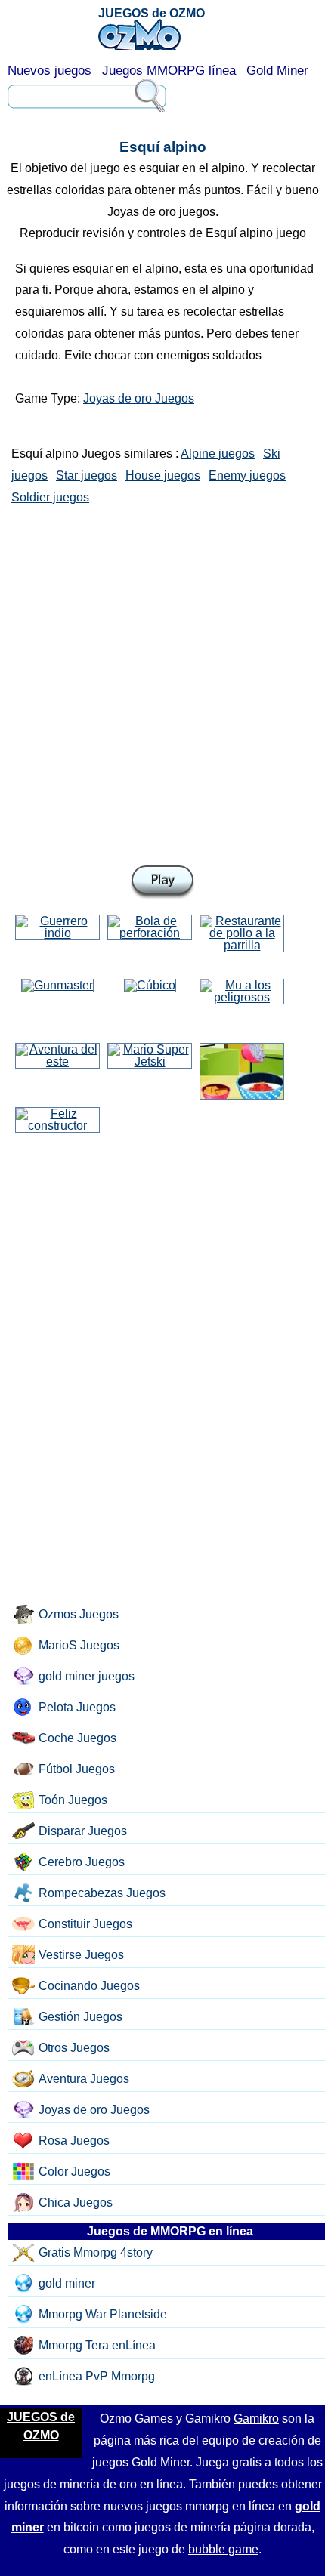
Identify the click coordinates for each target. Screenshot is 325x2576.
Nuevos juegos (50, 71)
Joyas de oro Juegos (139, 398)
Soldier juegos (50, 497)
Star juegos (87, 475)
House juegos (163, 475)
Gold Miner (277, 71)
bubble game (223, 2549)
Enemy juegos (247, 475)
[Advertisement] (162, 682)
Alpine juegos (218, 453)
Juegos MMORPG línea (169, 71)
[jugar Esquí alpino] (162, 882)
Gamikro (256, 2419)
